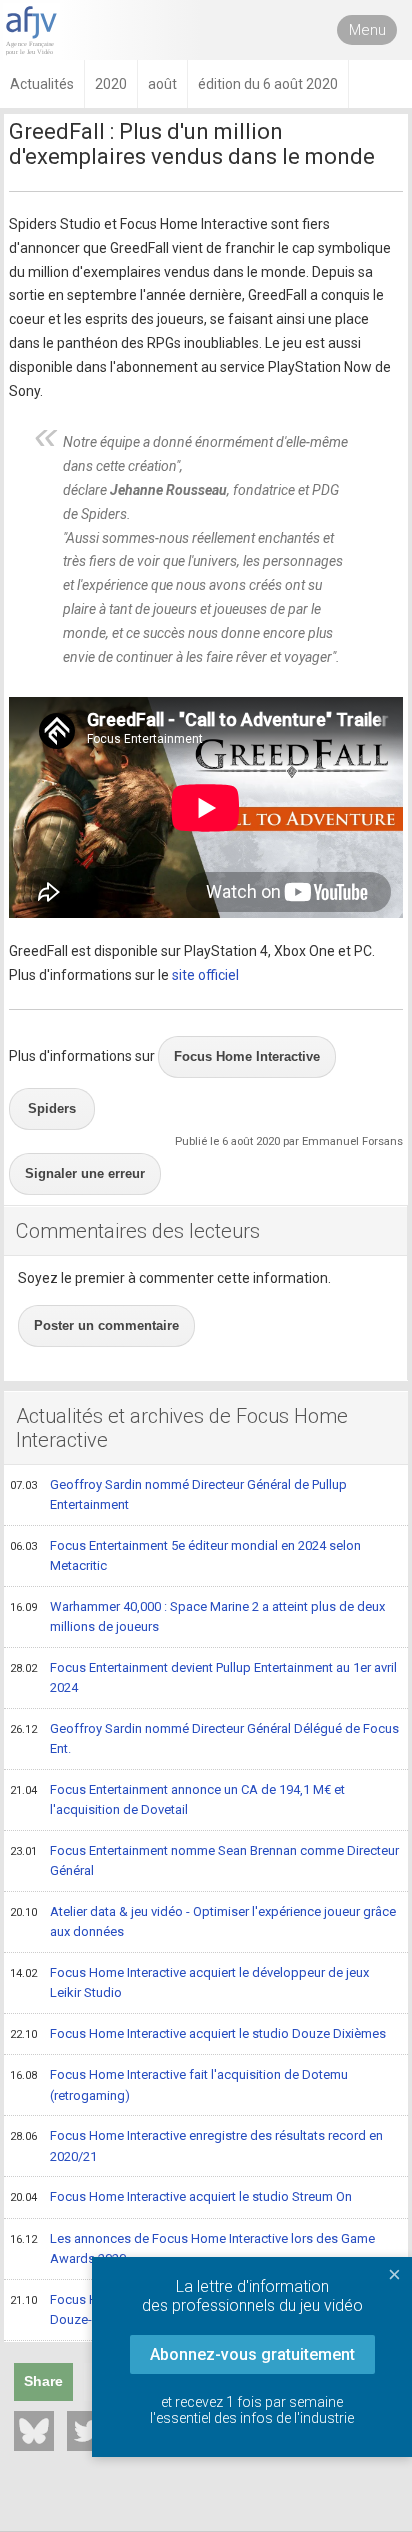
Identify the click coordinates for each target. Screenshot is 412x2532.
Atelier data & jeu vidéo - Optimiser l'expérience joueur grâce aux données (203, 1922)
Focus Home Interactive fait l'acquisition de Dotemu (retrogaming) (179, 2085)
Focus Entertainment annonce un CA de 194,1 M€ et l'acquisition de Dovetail (177, 1800)
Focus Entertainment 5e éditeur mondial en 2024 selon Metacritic (185, 1556)
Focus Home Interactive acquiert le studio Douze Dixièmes (198, 2033)
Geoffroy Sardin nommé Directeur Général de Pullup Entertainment (178, 1495)
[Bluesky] (34, 2431)
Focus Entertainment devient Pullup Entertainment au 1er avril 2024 (203, 1678)
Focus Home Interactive (247, 1056)
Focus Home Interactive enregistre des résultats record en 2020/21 (196, 2146)
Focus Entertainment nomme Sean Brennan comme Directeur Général (204, 1861)
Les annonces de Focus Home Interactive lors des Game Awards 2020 (192, 2249)
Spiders (52, 1108)
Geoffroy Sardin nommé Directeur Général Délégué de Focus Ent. (204, 1739)
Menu (367, 30)
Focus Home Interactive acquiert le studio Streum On (181, 2196)
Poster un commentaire (106, 1325)
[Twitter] (87, 2431)
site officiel (205, 975)
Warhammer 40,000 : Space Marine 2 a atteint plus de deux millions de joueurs (197, 1617)
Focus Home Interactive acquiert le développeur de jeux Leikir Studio (189, 1983)
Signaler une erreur (85, 1173)
